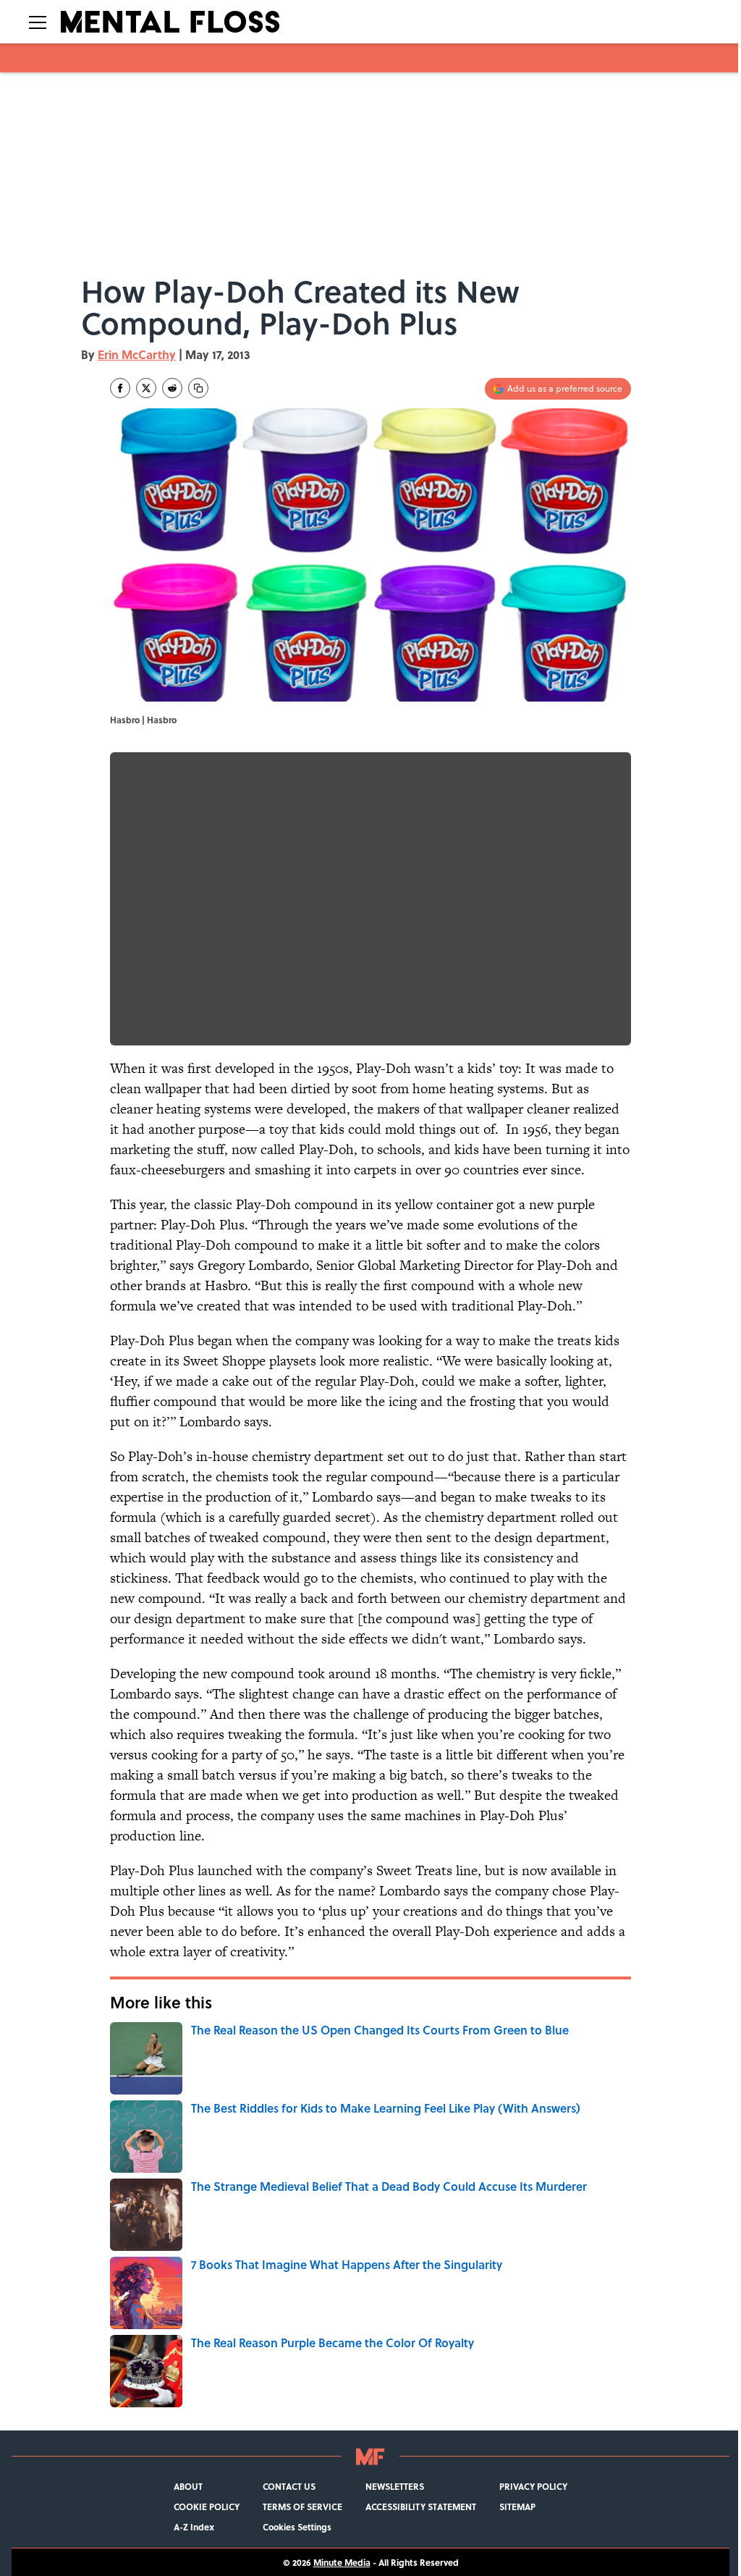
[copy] (198, 388)
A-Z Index (194, 2527)
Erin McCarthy (137, 354)
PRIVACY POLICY (533, 2486)
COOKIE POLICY (207, 2506)
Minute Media (342, 2562)
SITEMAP (517, 2506)
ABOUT (188, 2486)
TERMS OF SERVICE (302, 2506)
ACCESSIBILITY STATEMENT (421, 2506)
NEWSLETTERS (395, 2486)
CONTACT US (289, 2486)
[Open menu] (38, 22)
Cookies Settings (297, 2527)
